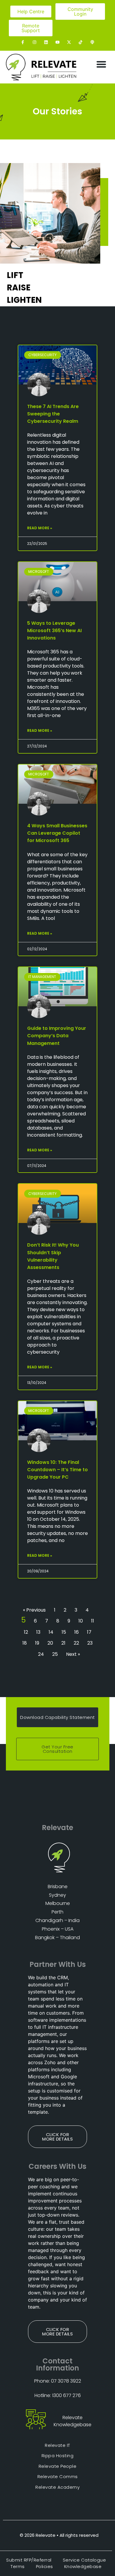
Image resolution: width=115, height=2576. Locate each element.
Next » (73, 1654)
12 (26, 1632)
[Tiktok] (81, 42)
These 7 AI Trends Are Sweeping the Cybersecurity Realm (53, 414)
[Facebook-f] (23, 42)
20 (50, 1643)
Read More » (40, 528)
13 (38, 1632)
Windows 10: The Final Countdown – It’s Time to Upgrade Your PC (57, 1470)
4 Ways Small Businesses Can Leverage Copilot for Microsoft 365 (57, 833)
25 (55, 1654)
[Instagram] (34, 42)
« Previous (34, 1610)
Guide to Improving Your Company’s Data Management (57, 1036)
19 (37, 1643)
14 (51, 1632)
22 (76, 1643)
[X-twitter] (69, 42)
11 (93, 1621)
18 (25, 1643)
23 (90, 1643)
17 (89, 1632)
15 (64, 1632)
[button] (102, 64)
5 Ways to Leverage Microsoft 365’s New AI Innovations (54, 631)
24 (41, 1654)
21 (63, 1643)
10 (81, 1621)
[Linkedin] (46, 42)
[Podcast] (92, 42)
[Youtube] (57, 42)
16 (77, 1632)
